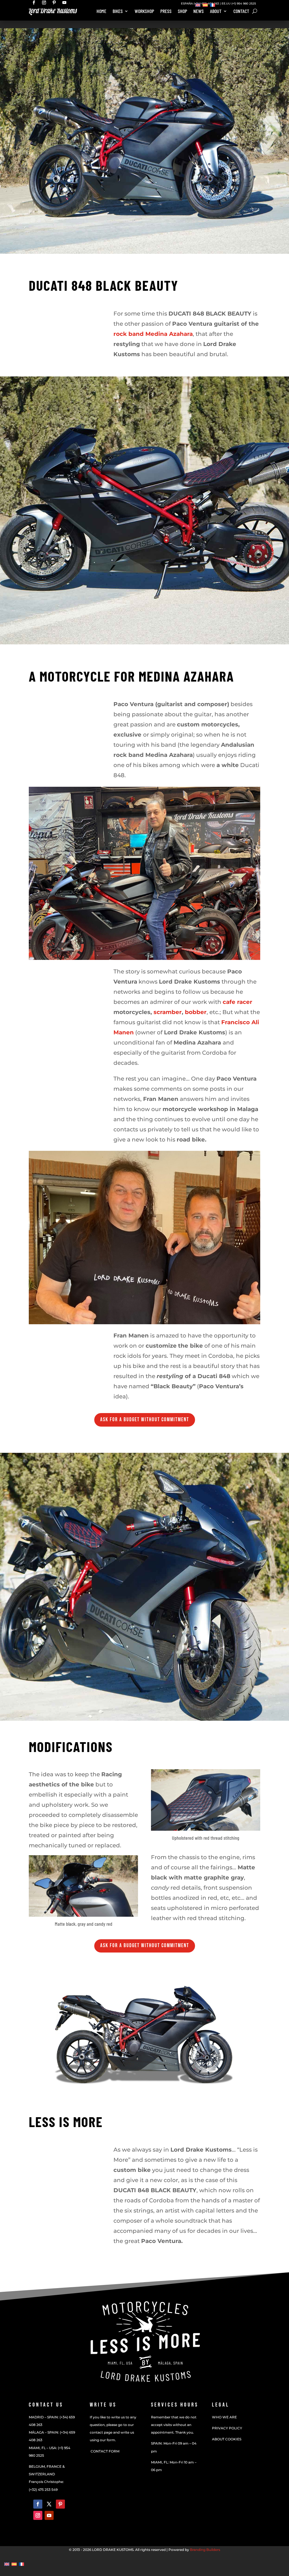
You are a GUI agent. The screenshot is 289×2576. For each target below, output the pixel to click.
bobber (196, 1012)
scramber (168, 1012)
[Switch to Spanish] (205, 5)
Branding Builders (205, 2550)
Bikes (118, 12)
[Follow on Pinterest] (60, 2504)
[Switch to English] (198, 5)
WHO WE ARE (224, 2417)
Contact (241, 12)
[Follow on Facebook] (38, 2504)
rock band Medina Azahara (153, 334)
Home (101, 12)
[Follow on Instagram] (38, 2515)
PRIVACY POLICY (227, 2428)
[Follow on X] (49, 2504)
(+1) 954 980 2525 (244, 4)
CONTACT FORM (105, 2451)
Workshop (144, 12)
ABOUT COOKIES (227, 2439)
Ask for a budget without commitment (145, 1420)
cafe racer (237, 1002)
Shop (182, 12)
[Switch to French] (213, 5)
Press (166, 12)
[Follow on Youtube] (49, 2515)
